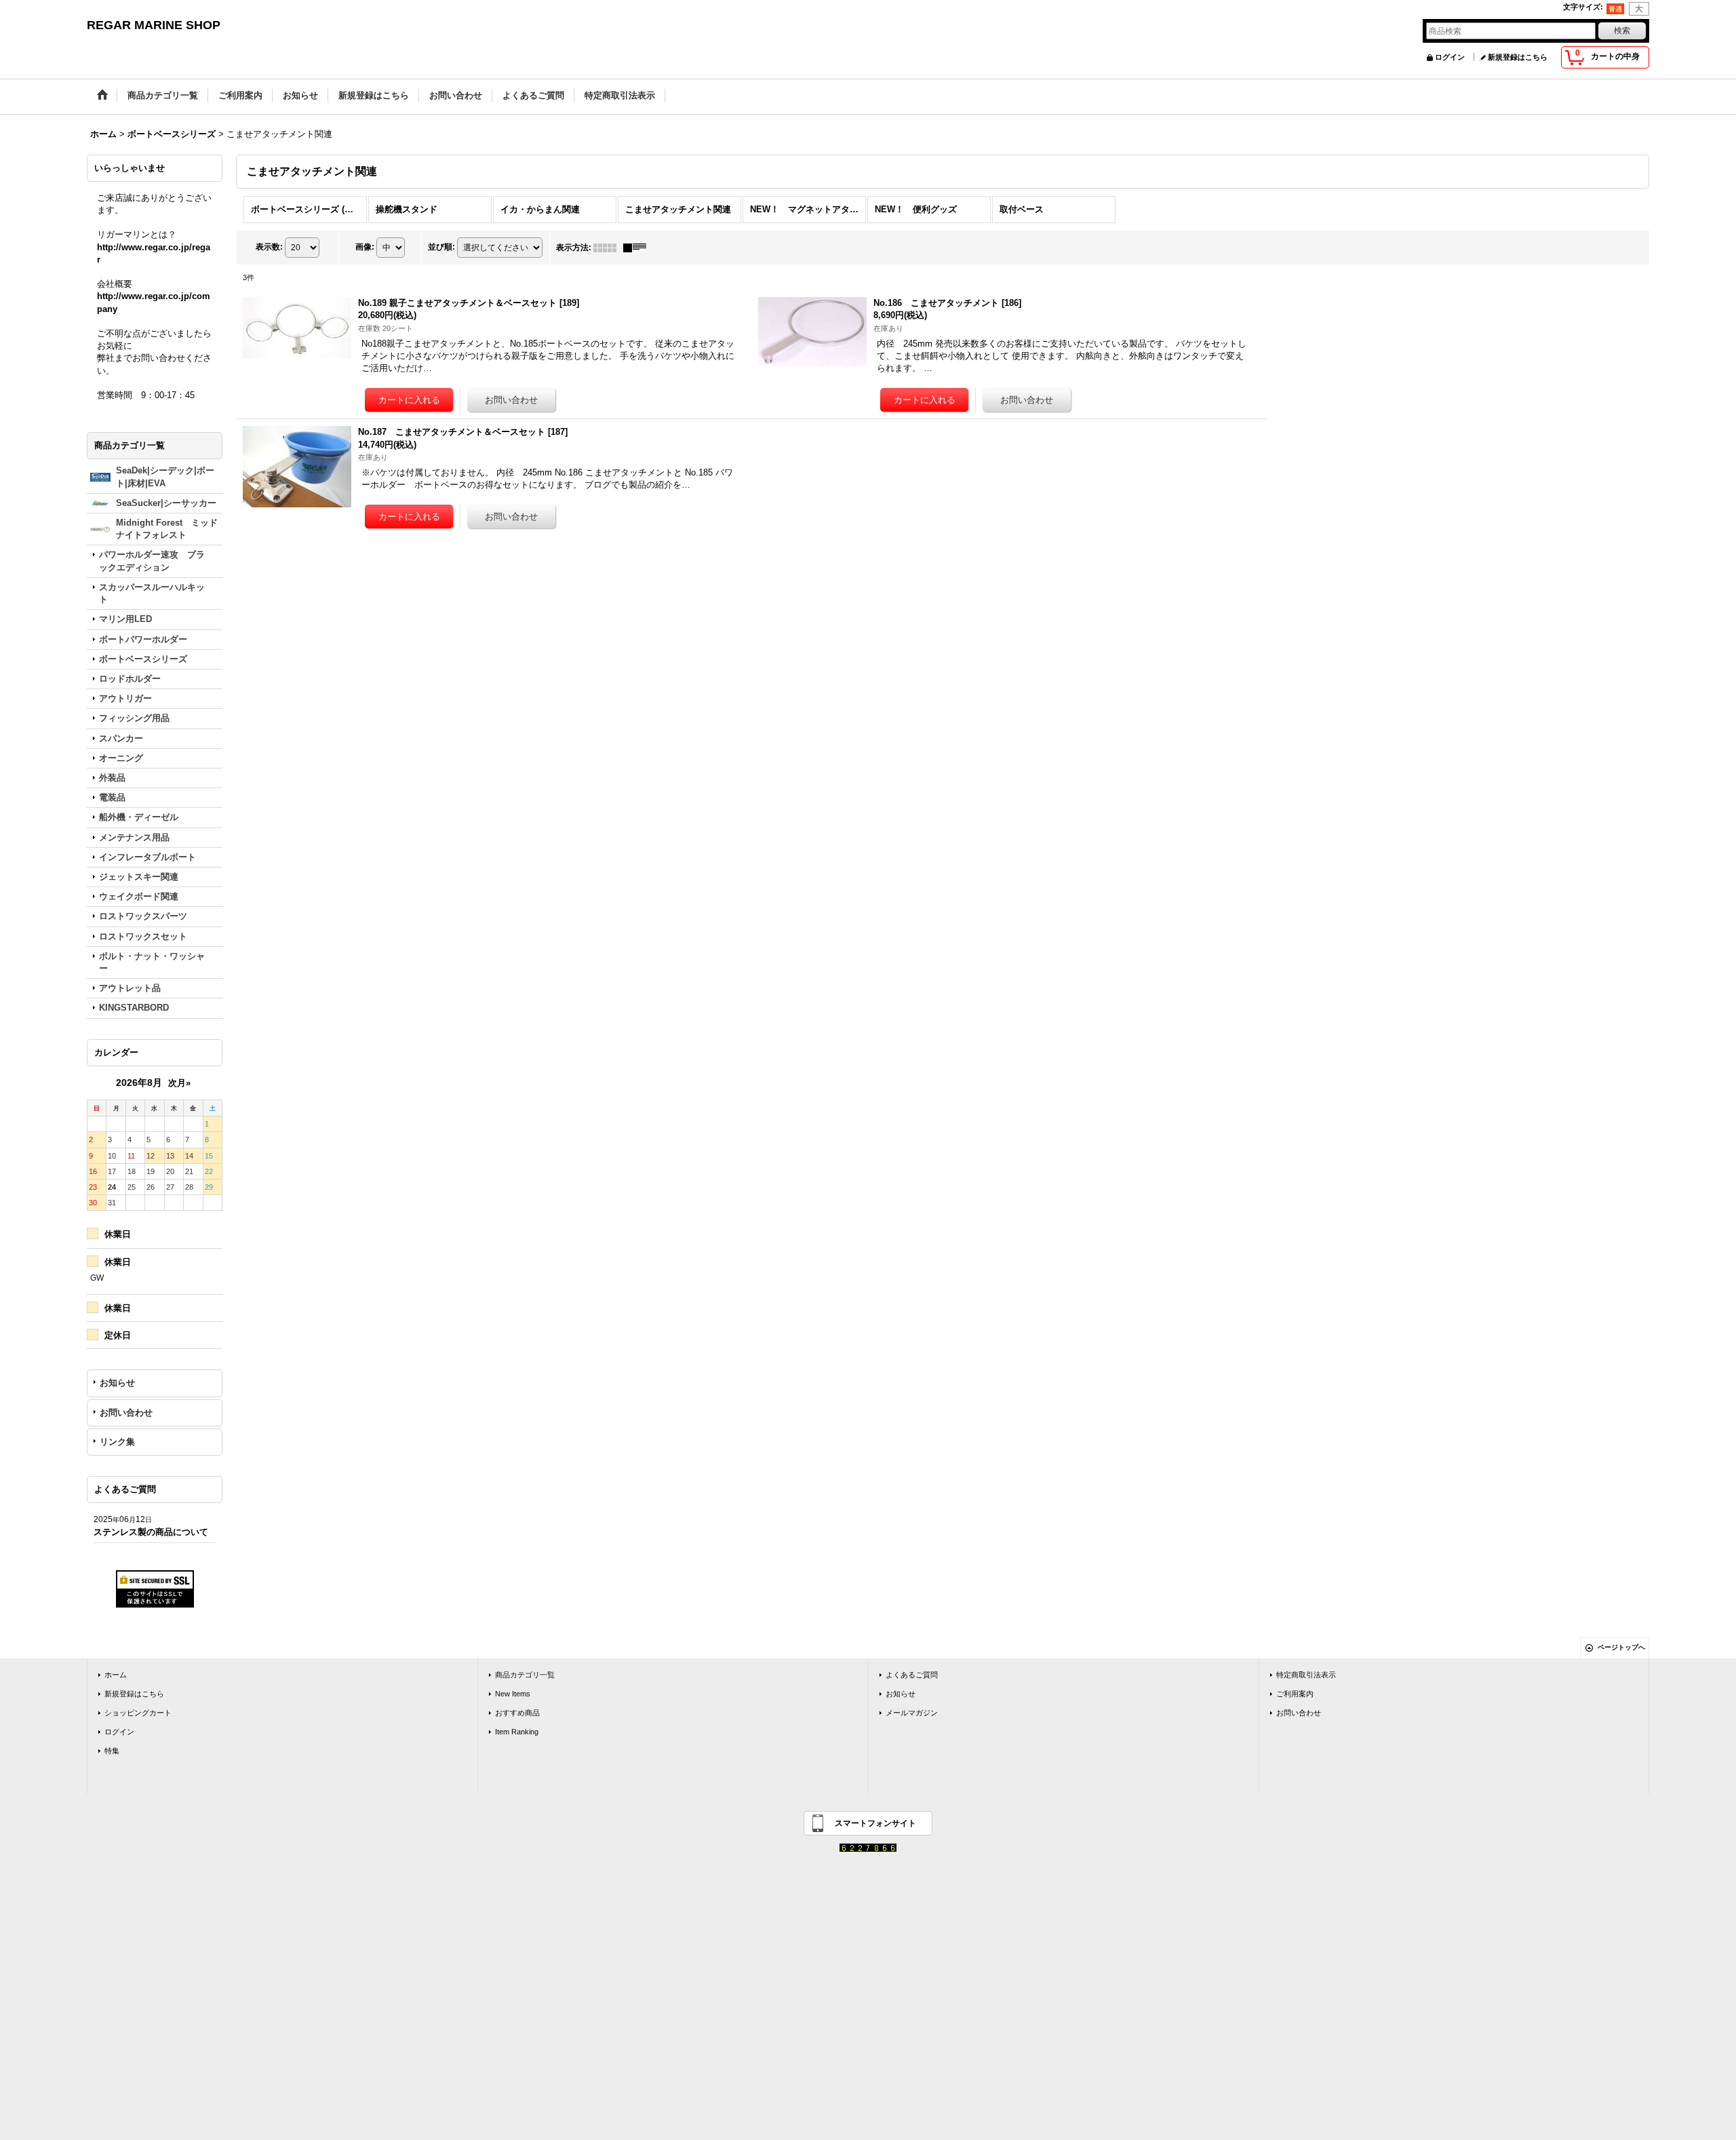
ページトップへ (1621, 1647)
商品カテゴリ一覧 (525, 1675)
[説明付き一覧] (638, 248)
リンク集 (117, 1442)
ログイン (1450, 57)
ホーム (116, 1675)
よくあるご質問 (912, 1675)
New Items (513, 1694)
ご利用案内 (1295, 1694)
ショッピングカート (138, 1713)
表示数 (269, 247)
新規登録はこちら (1518, 57)
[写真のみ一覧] (608, 248)
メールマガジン (912, 1713)
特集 (112, 1751)
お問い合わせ (126, 1413)
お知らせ (117, 1383)
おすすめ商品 (517, 1713)
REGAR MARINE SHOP (154, 25)
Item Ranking (517, 1732)
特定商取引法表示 (1306, 1675)
